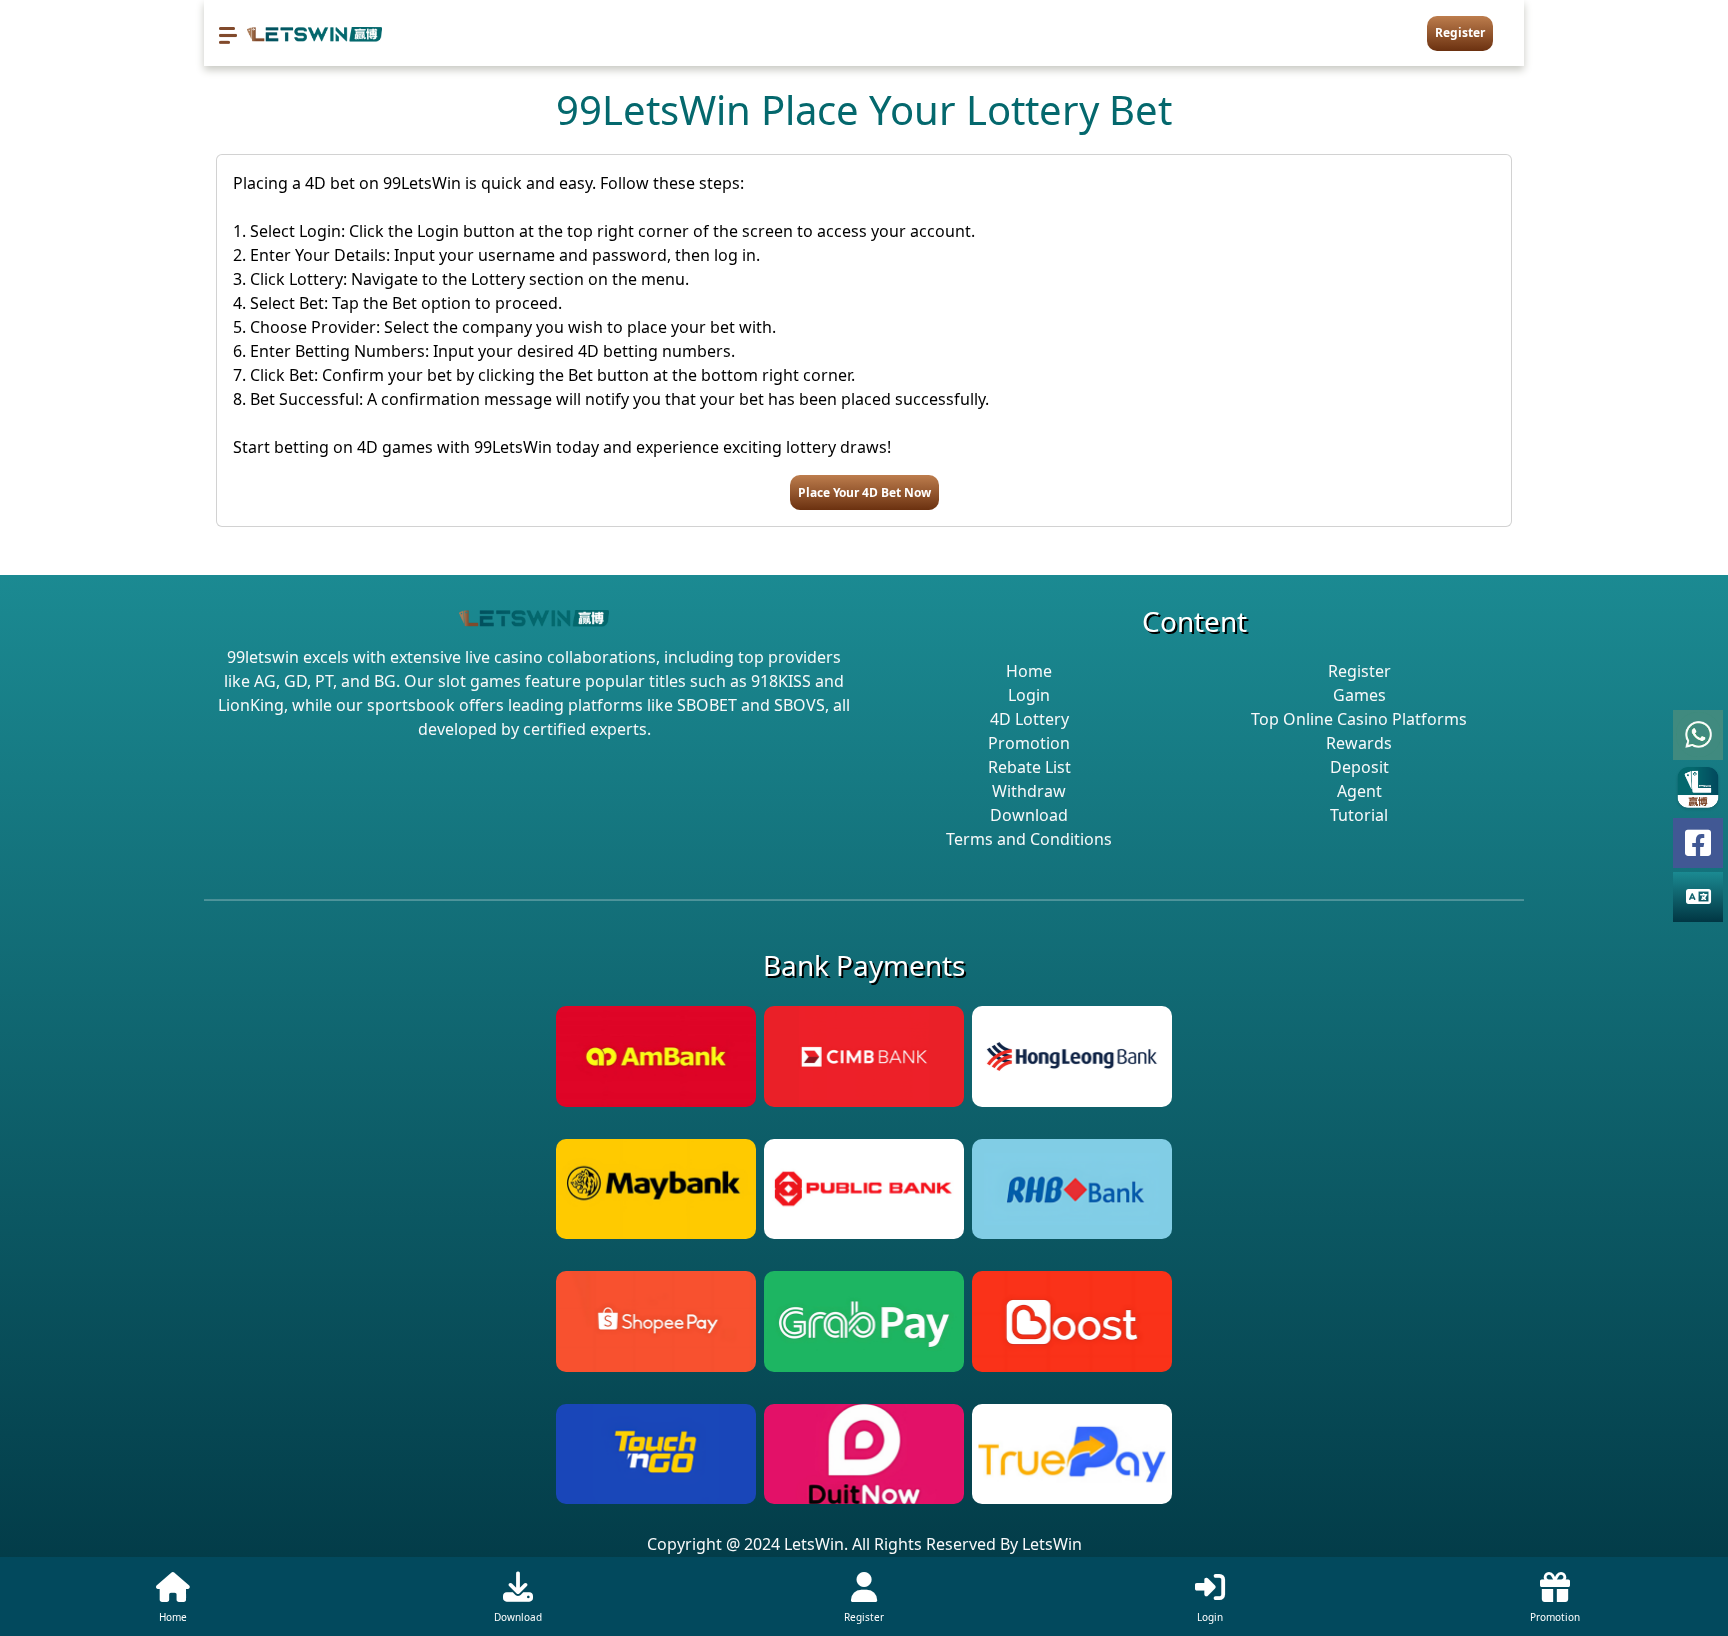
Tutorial (1359, 815)
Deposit (1359, 767)
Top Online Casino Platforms (1359, 719)
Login (1029, 695)
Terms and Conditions (1029, 839)
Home (1029, 671)
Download (1029, 815)
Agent (1359, 791)
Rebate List (1029, 767)
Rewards (1359, 743)
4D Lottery (1029, 719)
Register (1460, 32)
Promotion (1029, 743)
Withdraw (1029, 791)
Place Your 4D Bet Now (864, 492)
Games (1359, 695)
